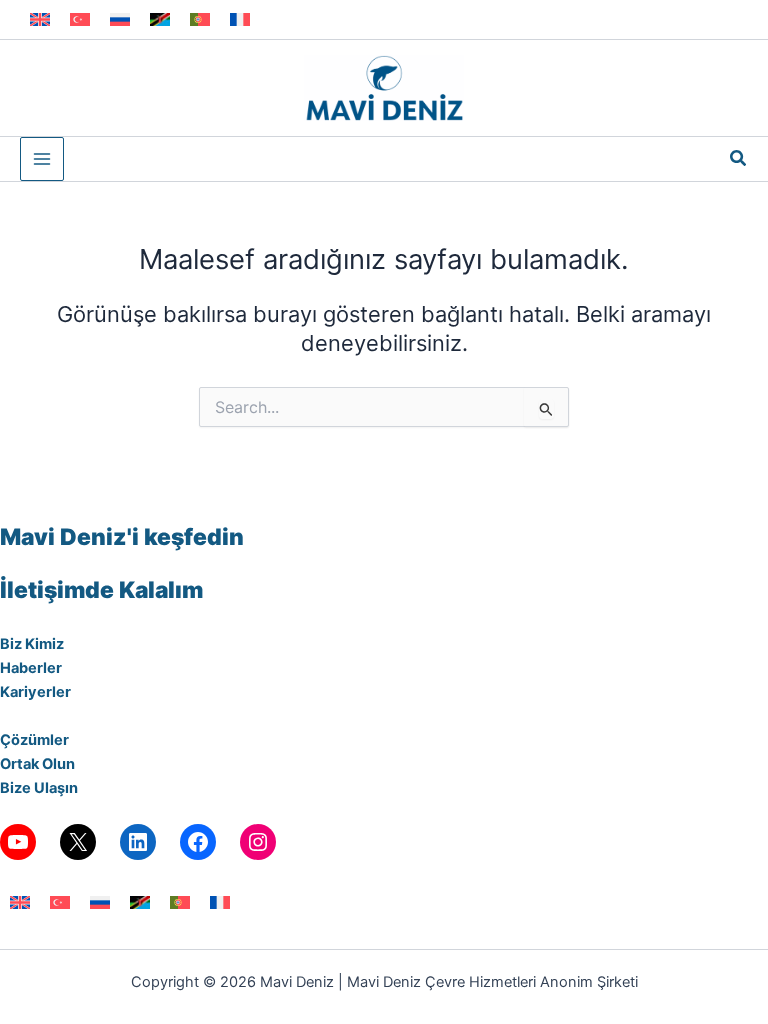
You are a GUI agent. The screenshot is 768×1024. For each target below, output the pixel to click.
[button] (739, 158)
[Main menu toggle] (42, 159)
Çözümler (34, 740)
